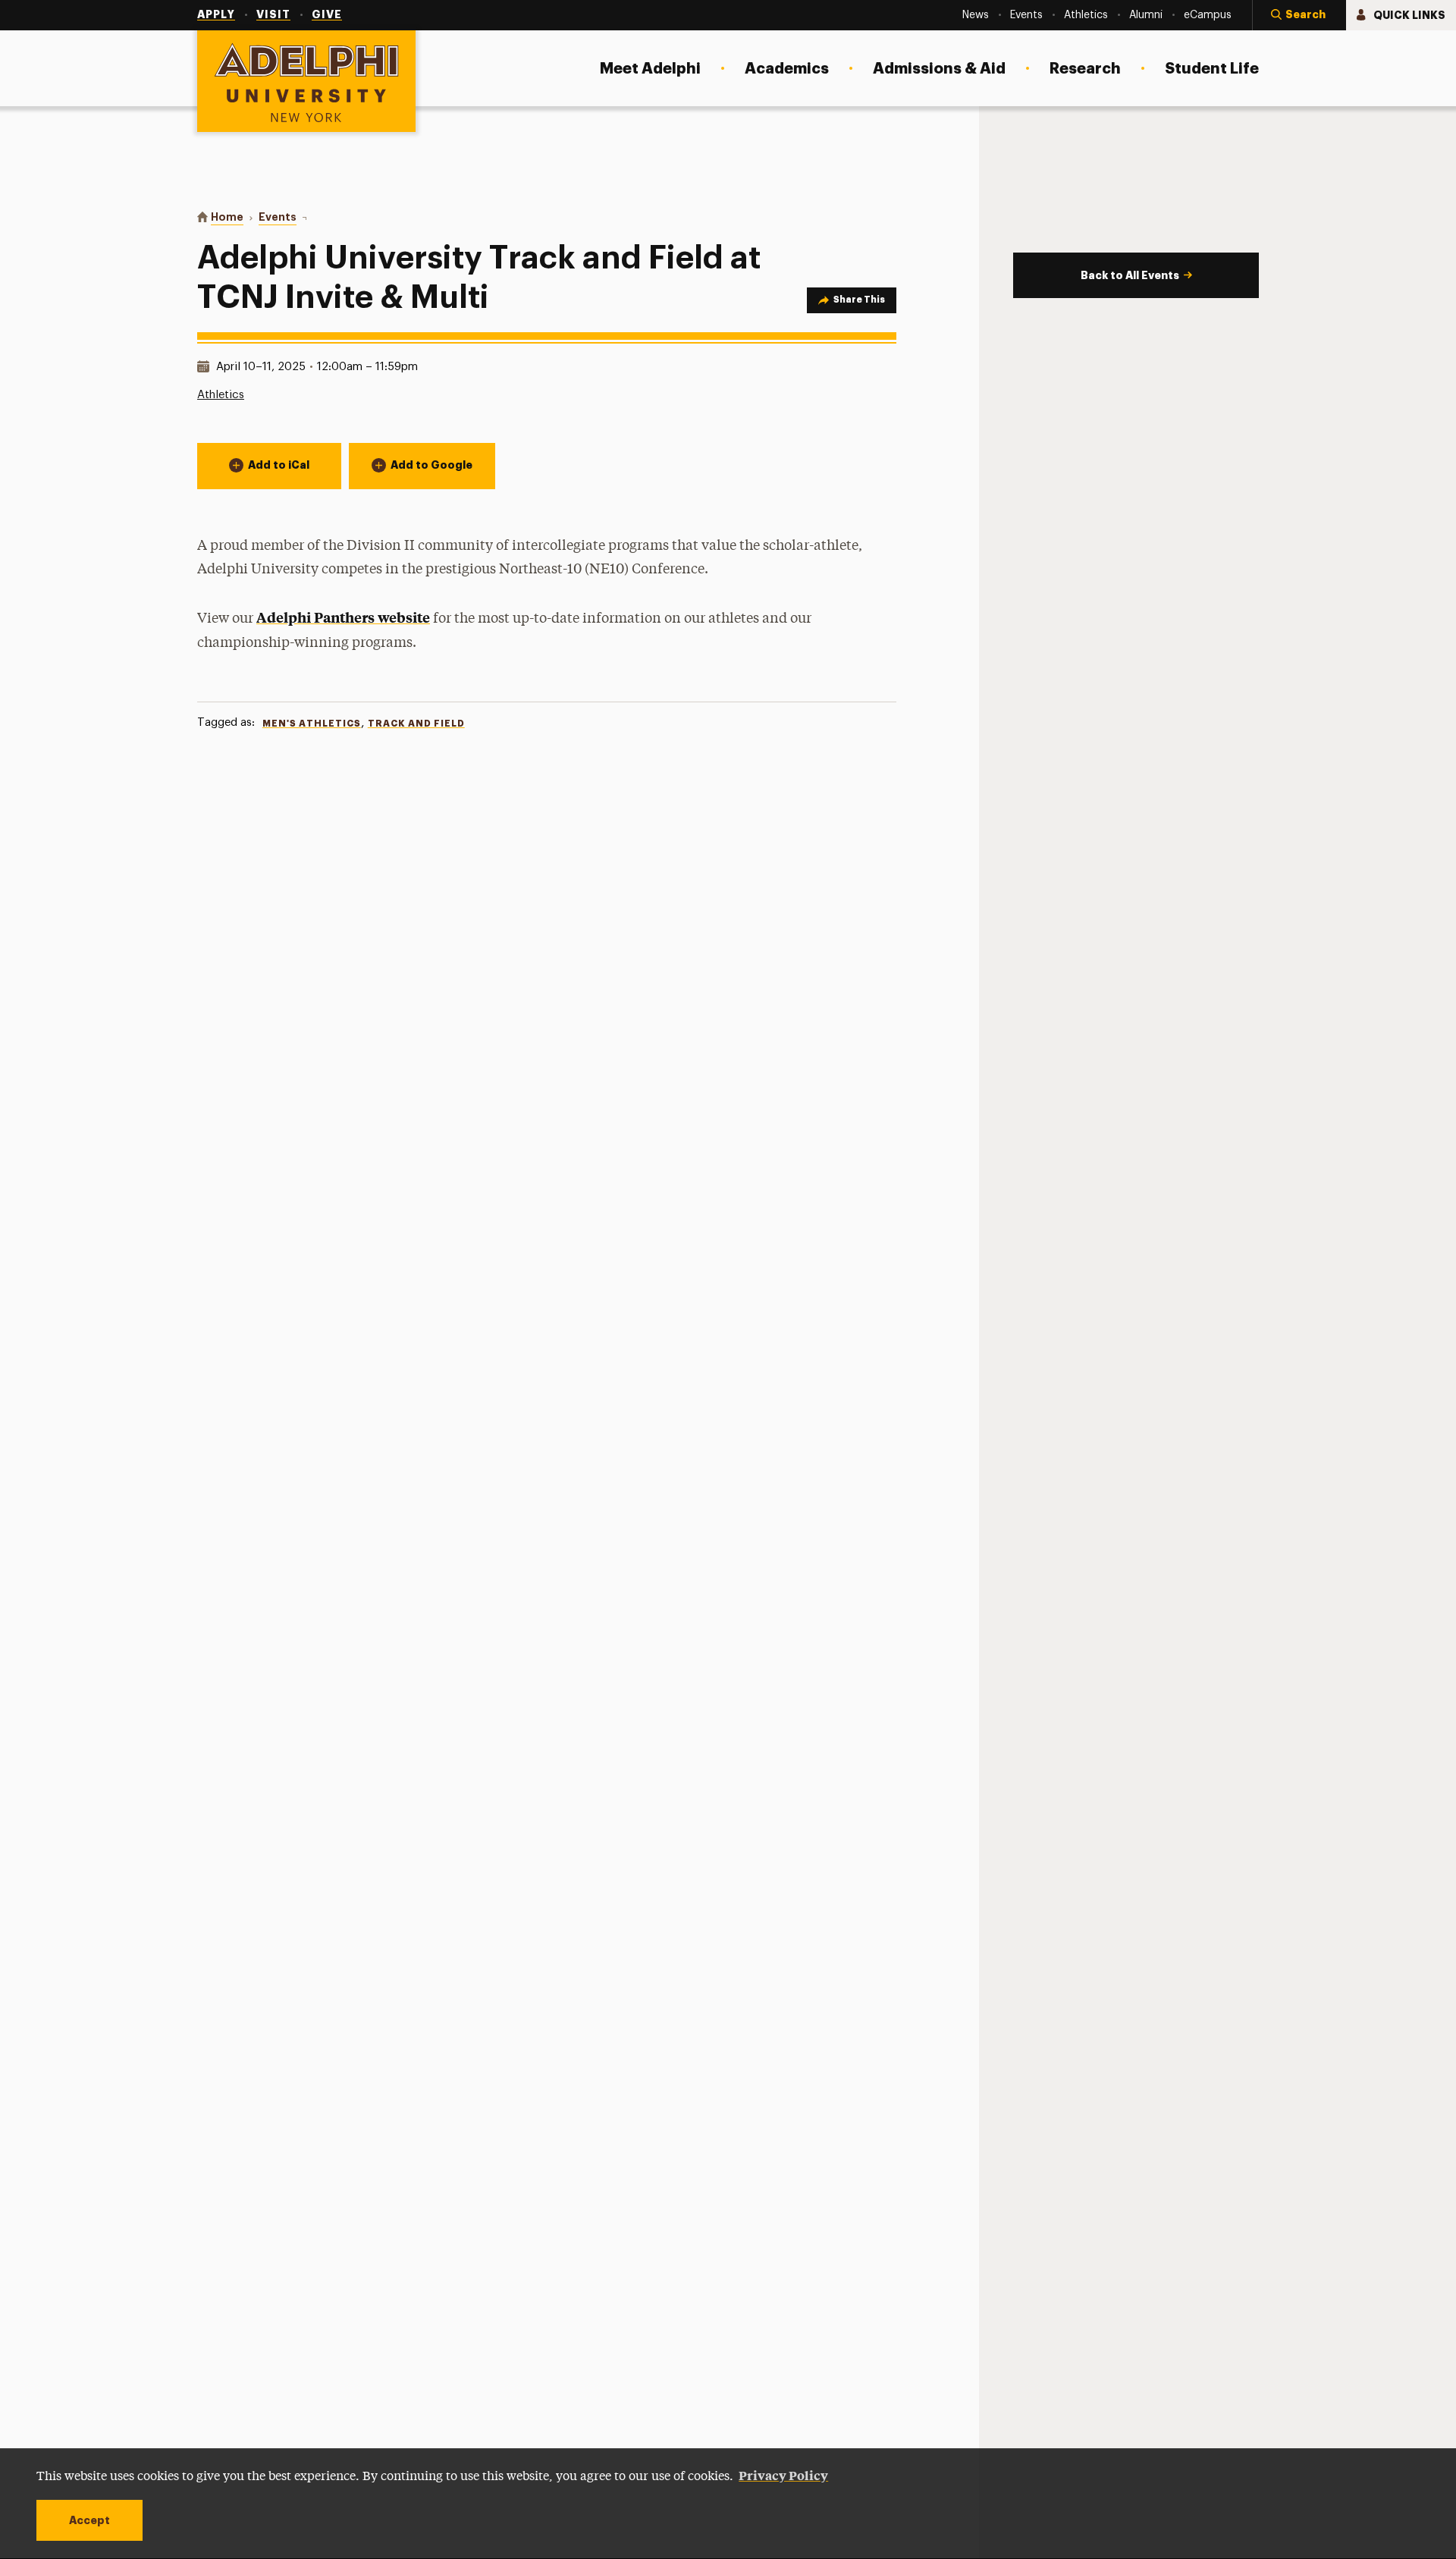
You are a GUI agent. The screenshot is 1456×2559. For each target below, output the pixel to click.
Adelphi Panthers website (343, 617)
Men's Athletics (312, 724)
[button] (1299, 15)
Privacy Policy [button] (783, 2475)
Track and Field (416, 724)
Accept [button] (89, 2520)
